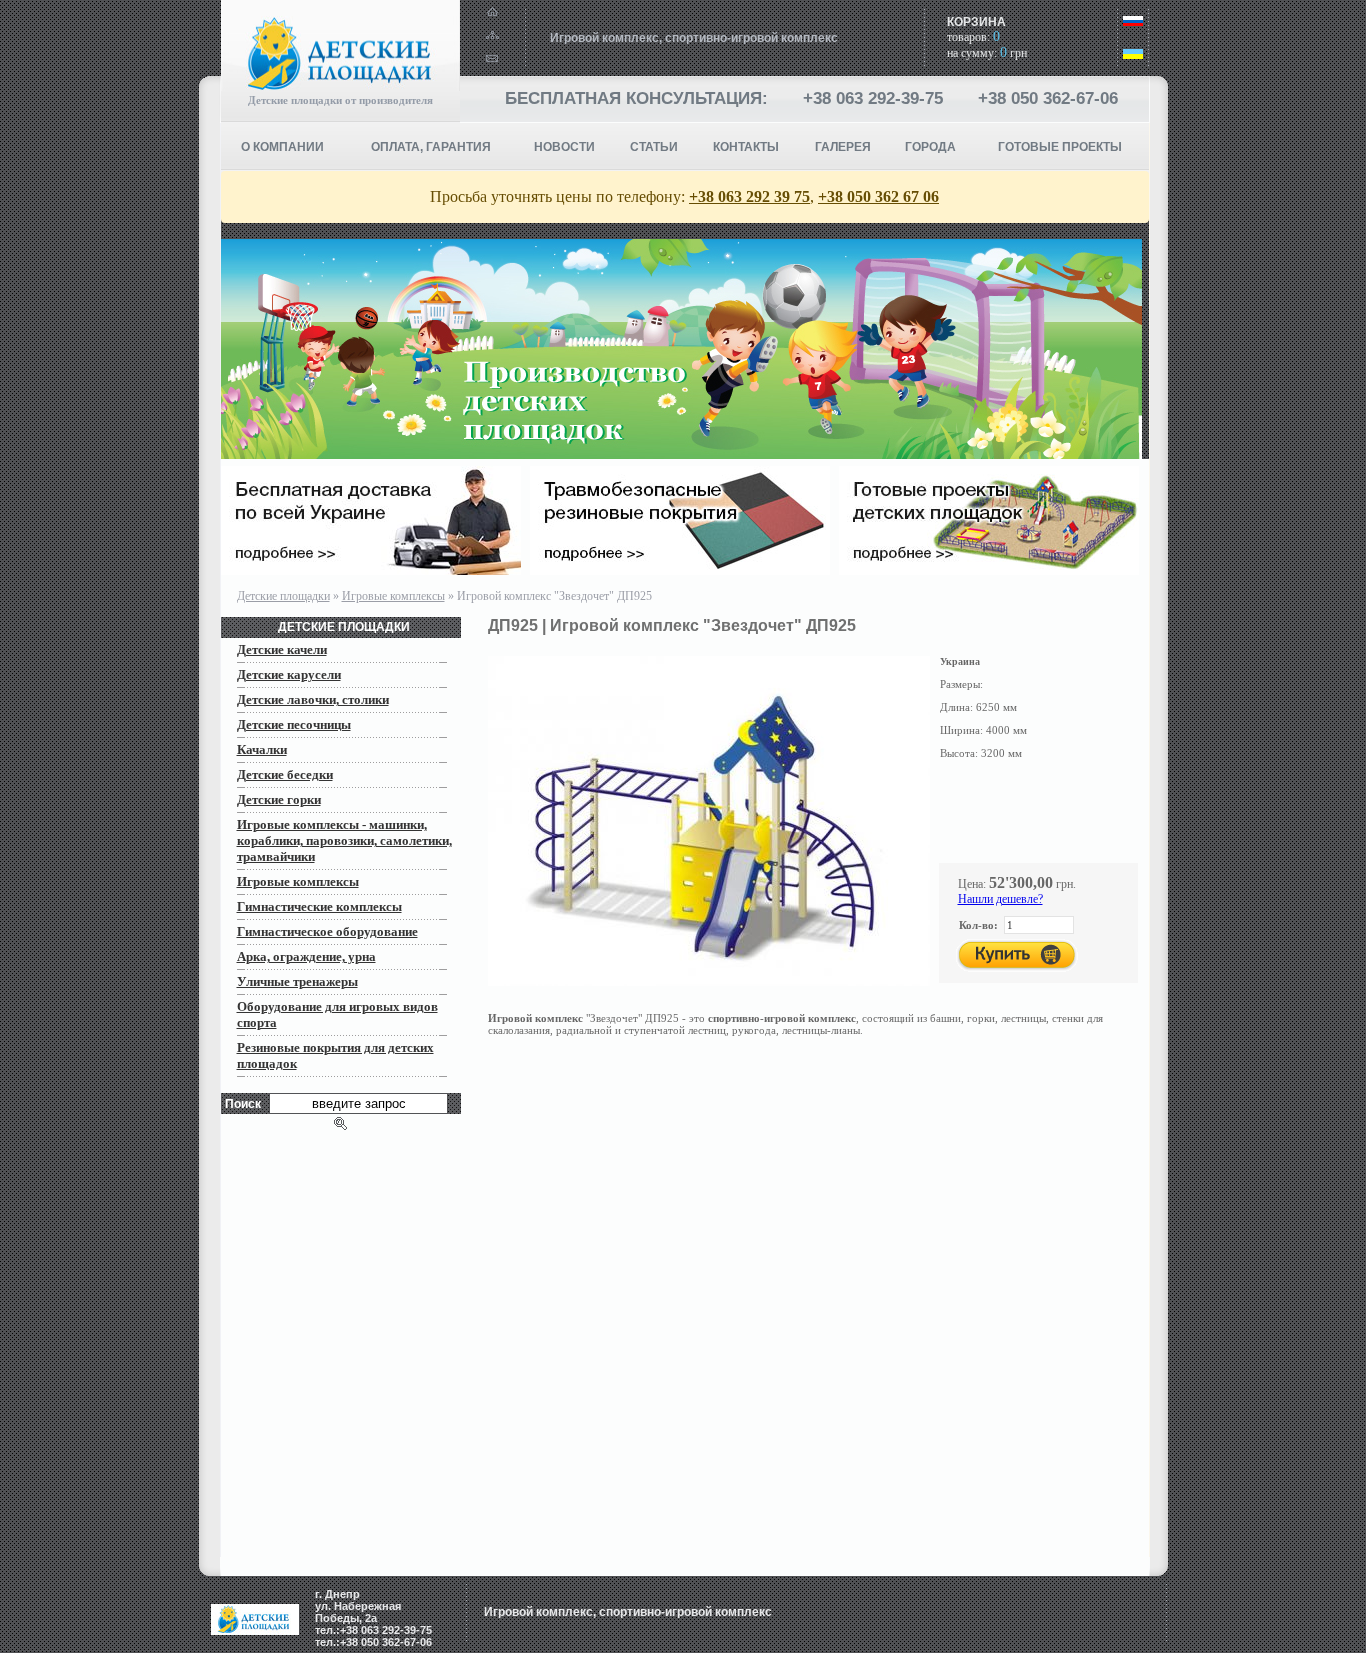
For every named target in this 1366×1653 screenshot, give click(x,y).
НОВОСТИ (564, 147)
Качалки (262, 749)
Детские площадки (283, 596)
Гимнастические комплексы (319, 906)
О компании (282, 147)
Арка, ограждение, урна (306, 956)
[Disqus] (818, 1307)
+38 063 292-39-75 (873, 98)
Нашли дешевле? (1000, 899)
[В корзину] (1017, 956)
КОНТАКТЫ (746, 147)
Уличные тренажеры (297, 981)
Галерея (843, 147)
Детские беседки (285, 774)
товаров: (973, 37)
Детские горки (279, 799)
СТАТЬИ (654, 147)
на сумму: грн (987, 53)
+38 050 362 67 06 (878, 196)
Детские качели (282, 649)
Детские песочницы (294, 724)
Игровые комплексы (393, 596)
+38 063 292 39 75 (749, 196)
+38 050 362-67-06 (1048, 98)
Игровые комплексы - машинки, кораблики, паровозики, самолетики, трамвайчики (344, 840)
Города (930, 147)
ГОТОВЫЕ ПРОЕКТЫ (1060, 147)
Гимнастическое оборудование (327, 931)
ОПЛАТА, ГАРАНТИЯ (431, 147)
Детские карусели (289, 674)
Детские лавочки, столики (313, 699)
